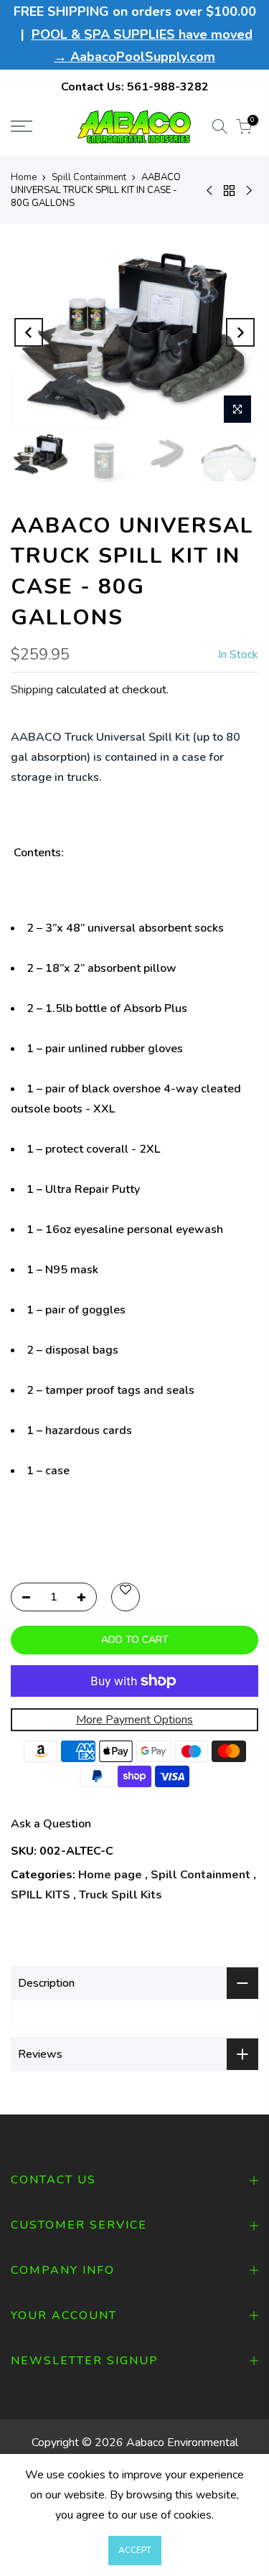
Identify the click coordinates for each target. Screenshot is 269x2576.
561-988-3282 (168, 87)
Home (24, 177)
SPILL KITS (41, 1895)
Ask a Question (51, 1824)
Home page (110, 1875)
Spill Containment (89, 177)
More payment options (134, 1720)
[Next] (240, 332)
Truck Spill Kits (121, 1895)
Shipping (32, 690)
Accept (135, 2550)
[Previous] (29, 332)
